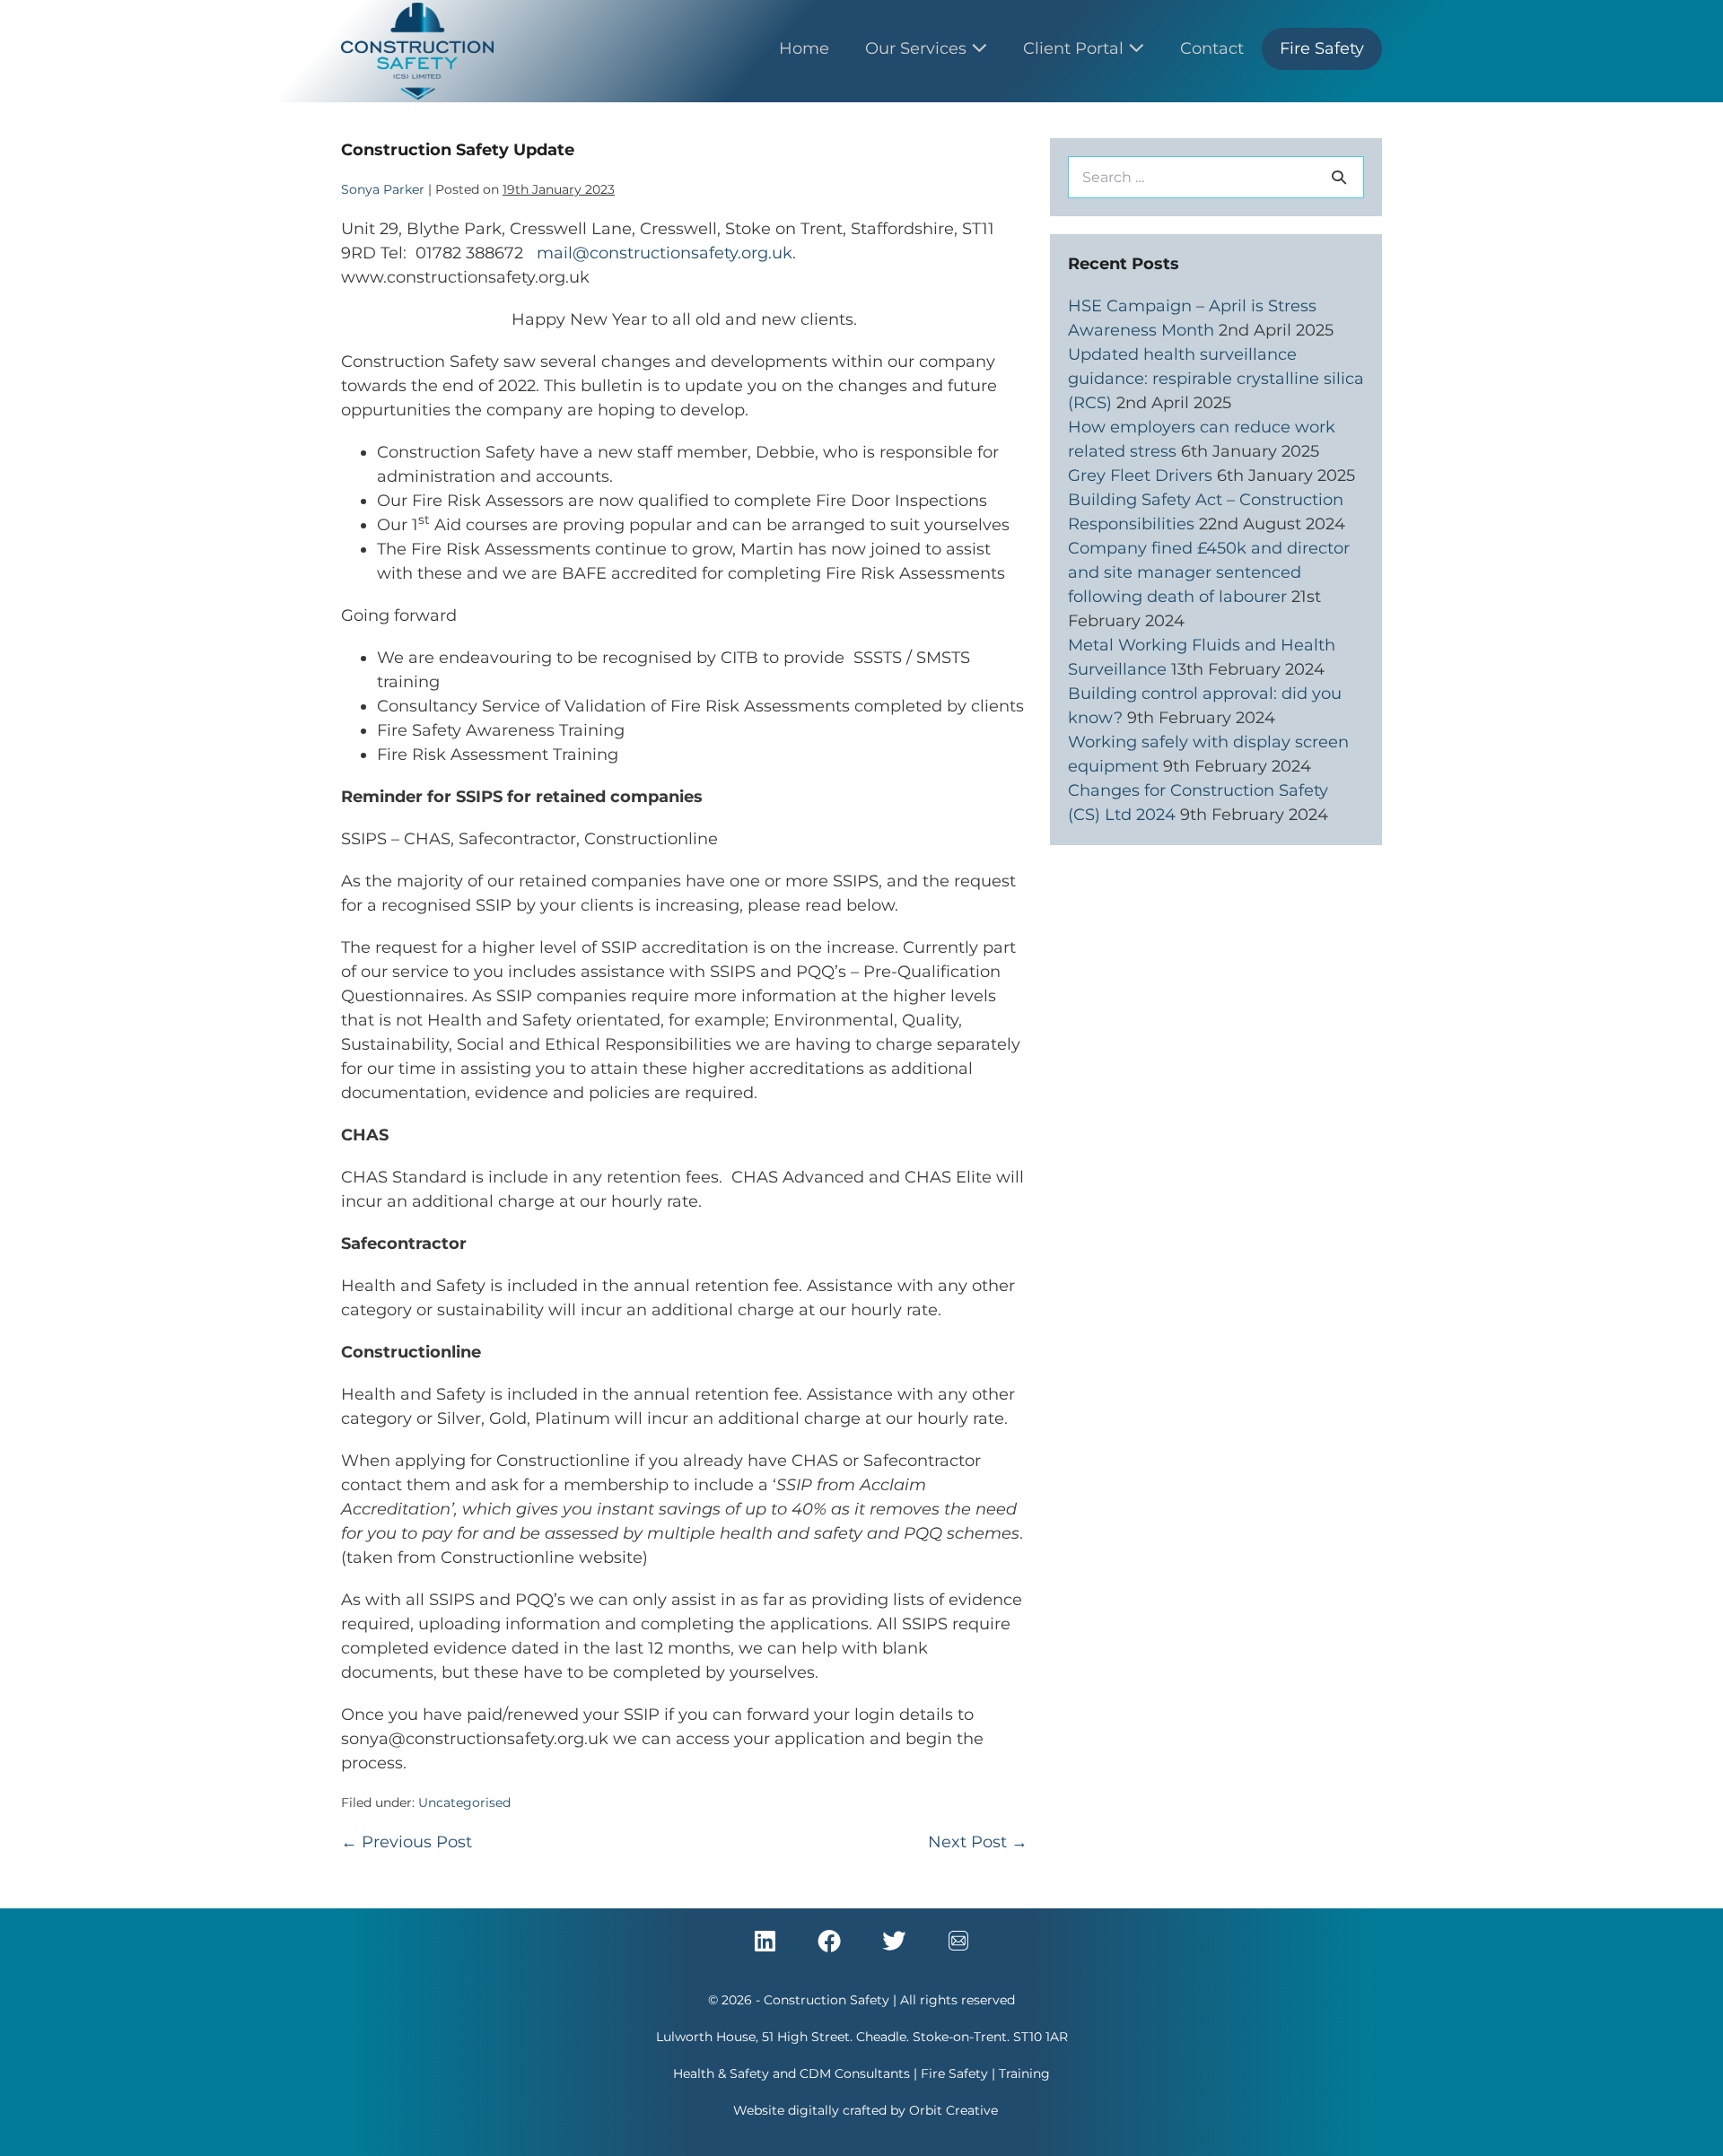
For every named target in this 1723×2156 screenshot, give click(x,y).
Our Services (918, 48)
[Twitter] (894, 1941)
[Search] (1339, 177)
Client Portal (1076, 48)
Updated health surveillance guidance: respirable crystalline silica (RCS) (1216, 379)
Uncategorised (464, 1802)
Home (804, 48)
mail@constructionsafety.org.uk (665, 253)
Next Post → (978, 1842)
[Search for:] (1216, 177)
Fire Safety (1322, 48)
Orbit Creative (953, 2110)
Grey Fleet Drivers (1140, 476)
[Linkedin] (765, 1941)
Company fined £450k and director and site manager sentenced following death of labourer (1209, 572)
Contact (1212, 48)
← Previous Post (407, 1842)
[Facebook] (829, 1941)
